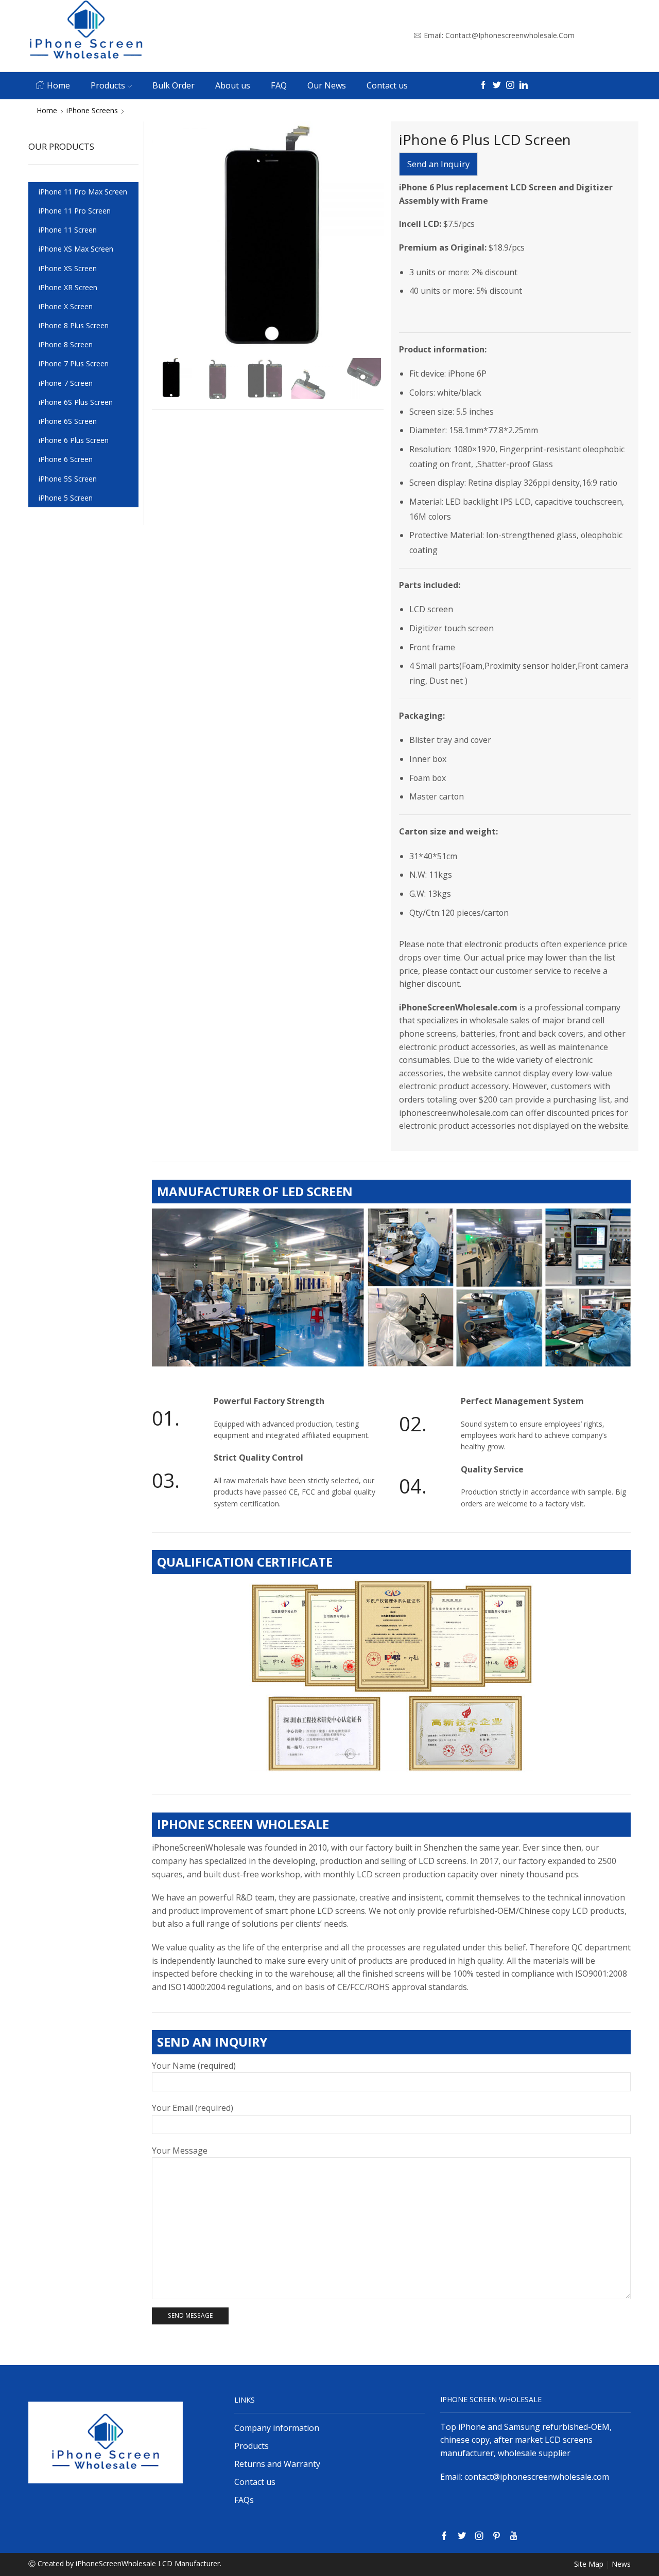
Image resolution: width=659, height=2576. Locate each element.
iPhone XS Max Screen (76, 249)
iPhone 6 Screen (66, 459)
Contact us (387, 85)
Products (108, 85)
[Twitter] (497, 86)
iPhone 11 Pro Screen (75, 211)
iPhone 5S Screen (68, 479)
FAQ (279, 85)
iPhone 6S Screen (68, 421)
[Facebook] (483, 86)
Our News (327, 85)
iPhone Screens (92, 110)
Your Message (180, 2151)
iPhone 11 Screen (68, 230)
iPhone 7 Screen (66, 383)
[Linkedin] (524, 86)
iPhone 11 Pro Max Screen (83, 192)
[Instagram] (510, 86)
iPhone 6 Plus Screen (74, 440)
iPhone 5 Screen (66, 498)
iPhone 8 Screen (66, 344)
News (621, 2564)
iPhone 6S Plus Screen (76, 402)
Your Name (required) (194, 2066)
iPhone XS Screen (68, 268)
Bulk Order (174, 85)
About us (233, 85)
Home (58, 85)
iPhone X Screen (66, 306)
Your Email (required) (193, 2108)
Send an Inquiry (438, 164)
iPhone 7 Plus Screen (74, 363)
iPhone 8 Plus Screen (74, 325)
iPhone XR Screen (68, 287)
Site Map (589, 2564)
